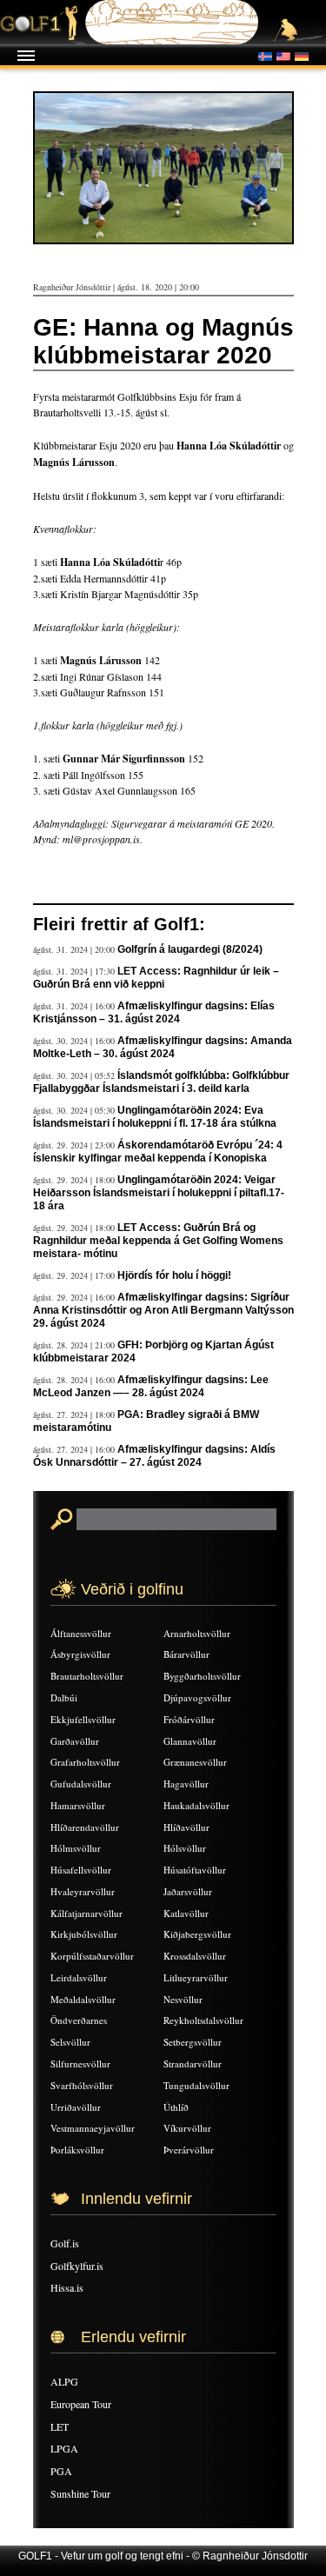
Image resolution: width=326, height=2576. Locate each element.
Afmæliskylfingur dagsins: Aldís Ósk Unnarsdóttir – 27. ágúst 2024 (154, 1456)
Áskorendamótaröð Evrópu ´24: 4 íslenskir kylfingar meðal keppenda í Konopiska (158, 1152)
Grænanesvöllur (195, 1762)
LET (60, 2426)
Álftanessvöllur (81, 1633)
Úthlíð (176, 2107)
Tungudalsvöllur (196, 2085)
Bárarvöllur (186, 1654)
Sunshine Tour (80, 2493)
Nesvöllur (183, 1999)
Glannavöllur (190, 1741)
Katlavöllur (186, 1913)
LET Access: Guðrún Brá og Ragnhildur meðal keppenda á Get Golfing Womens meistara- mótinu (158, 1241)
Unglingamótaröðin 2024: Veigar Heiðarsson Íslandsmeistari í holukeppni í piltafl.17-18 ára (159, 1193)
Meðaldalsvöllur (83, 1999)
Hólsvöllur (185, 1848)
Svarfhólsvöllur (82, 2085)
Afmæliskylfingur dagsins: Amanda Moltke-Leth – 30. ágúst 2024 (163, 1047)
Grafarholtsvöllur (85, 1762)
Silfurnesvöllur (80, 2063)
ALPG (64, 2381)
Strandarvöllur (193, 2063)
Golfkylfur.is (77, 2266)
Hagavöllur (186, 1784)
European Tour (81, 2404)
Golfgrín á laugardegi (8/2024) (190, 949)
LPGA (64, 2448)
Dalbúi (64, 1697)
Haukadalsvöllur (196, 1805)
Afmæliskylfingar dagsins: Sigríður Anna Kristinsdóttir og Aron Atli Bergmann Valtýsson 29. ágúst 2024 (163, 1310)
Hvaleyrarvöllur (83, 1891)
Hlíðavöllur (186, 1827)
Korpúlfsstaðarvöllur (92, 1956)
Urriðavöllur (76, 2107)
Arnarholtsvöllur (197, 1633)
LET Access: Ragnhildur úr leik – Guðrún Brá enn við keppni (156, 978)
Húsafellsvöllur (81, 1870)
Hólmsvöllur (76, 1848)
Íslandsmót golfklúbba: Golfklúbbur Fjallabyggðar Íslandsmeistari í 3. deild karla (161, 1082)
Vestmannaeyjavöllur (93, 2128)
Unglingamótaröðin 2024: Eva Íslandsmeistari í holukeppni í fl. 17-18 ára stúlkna (155, 1117)
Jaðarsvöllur (188, 1891)
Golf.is (65, 2243)
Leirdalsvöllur (79, 1977)
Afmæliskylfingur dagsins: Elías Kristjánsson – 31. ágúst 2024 (154, 1012)
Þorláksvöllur (77, 2150)
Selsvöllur (70, 2042)
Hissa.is (67, 2287)
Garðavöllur (75, 1741)
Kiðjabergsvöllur (197, 1934)
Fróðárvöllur (189, 1719)
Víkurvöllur (187, 2128)
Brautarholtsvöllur (87, 1676)
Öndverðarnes (79, 2020)
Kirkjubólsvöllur (84, 1934)
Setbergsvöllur (193, 2042)
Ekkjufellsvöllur (83, 1719)
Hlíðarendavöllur (85, 1827)
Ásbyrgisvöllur (80, 1654)
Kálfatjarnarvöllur (86, 1913)
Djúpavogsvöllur (197, 1697)
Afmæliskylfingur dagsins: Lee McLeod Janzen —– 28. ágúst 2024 (151, 1386)
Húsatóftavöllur (195, 1870)
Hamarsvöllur (78, 1805)
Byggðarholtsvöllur (202, 1676)
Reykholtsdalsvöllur (203, 2020)
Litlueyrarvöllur (196, 1977)
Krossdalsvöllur (195, 1956)
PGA (61, 2471)
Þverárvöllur (189, 2150)
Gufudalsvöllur (81, 1784)
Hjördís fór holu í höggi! (174, 1275)
